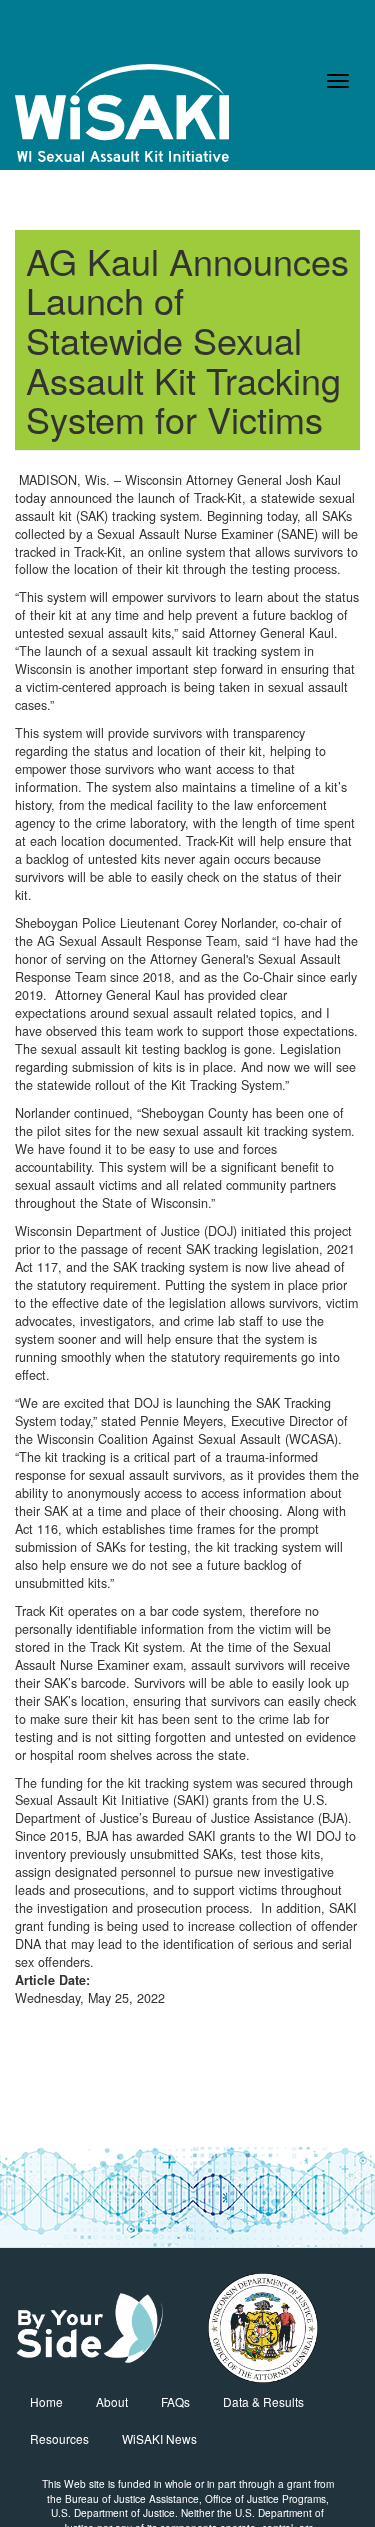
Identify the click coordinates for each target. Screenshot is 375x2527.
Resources (59, 2438)
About (112, 2401)
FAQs (175, 2401)
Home (46, 2401)
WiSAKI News (159, 2438)
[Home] (122, 113)
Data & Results (263, 2401)
